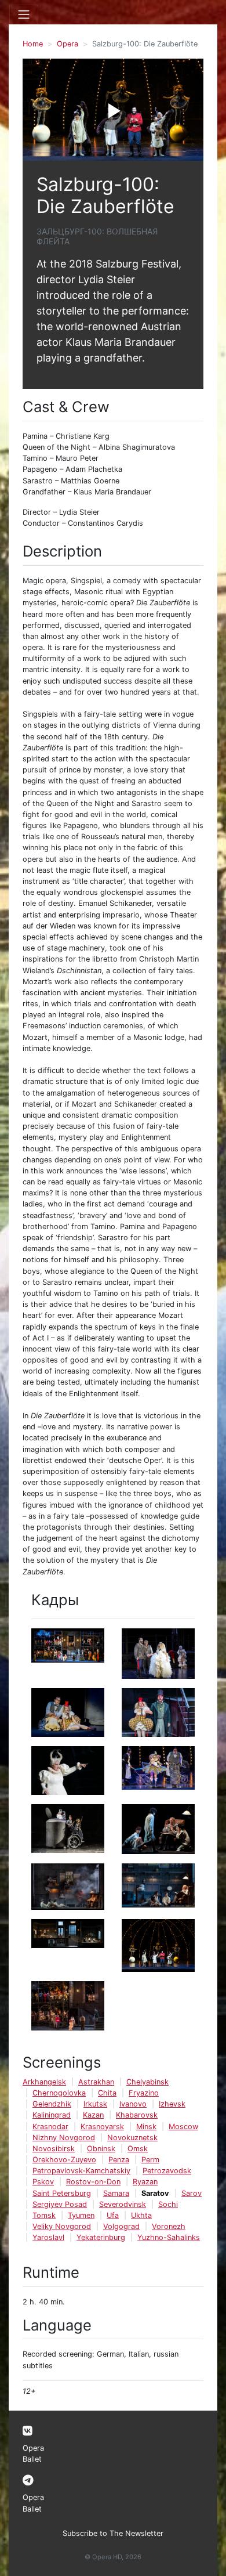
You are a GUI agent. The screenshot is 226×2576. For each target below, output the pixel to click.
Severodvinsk (123, 2204)
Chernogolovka (59, 2093)
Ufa (113, 2215)
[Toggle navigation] (24, 15)
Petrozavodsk (167, 2171)
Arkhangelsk (44, 2082)
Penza (119, 2160)
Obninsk (101, 2149)
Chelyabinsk (147, 2082)
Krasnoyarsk (102, 2127)
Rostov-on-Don (93, 2182)
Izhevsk (172, 2104)
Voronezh (169, 2226)
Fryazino (144, 2093)
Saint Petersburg (62, 2193)
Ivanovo (133, 2104)
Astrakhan (96, 2082)
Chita (107, 2093)
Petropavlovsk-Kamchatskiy (81, 2171)
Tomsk (44, 2215)
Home (33, 44)
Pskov (43, 2182)
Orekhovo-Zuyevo (64, 2160)
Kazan (93, 2115)
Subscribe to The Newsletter (113, 2533)
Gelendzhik (52, 2104)
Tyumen (81, 2215)
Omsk (138, 2149)
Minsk (146, 2127)
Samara (116, 2193)
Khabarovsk (137, 2115)
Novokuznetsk (132, 2138)
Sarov (192, 2193)
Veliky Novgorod (62, 2226)
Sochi (168, 2204)
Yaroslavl (48, 2237)
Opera (68, 44)
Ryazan (145, 2182)
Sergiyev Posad (60, 2204)
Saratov (155, 2193)
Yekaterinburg (101, 2237)
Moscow (183, 2127)
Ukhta (141, 2215)
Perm (150, 2160)
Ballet (32, 2459)
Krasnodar (50, 2127)
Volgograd (121, 2226)
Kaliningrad (52, 2115)
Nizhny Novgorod (64, 2138)
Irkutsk (95, 2104)
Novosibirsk (54, 2149)
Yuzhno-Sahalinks (169, 2237)
